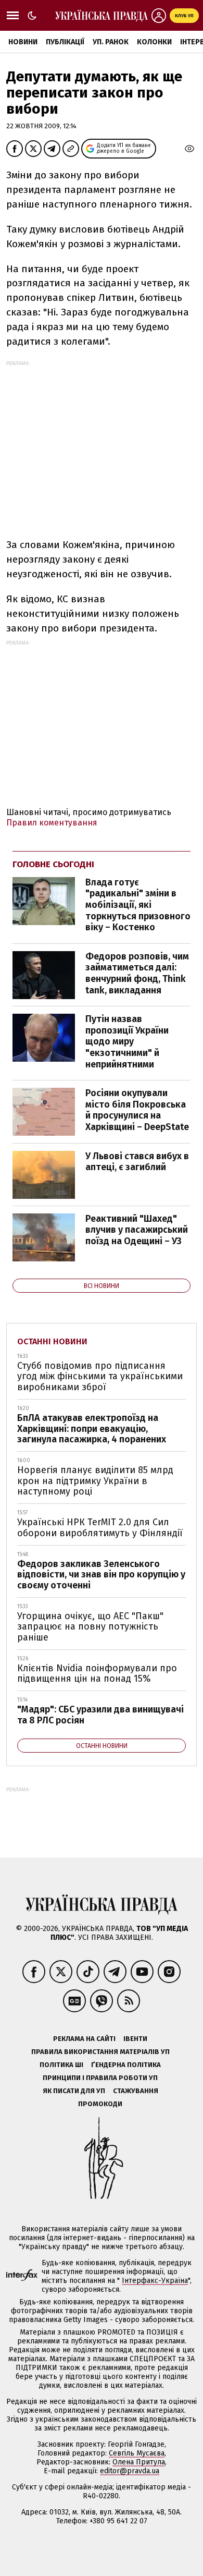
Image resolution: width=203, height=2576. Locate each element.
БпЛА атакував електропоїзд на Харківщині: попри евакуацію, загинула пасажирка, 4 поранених (92, 1429)
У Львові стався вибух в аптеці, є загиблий (137, 1162)
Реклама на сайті (84, 2039)
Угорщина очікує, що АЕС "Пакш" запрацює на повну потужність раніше (90, 1627)
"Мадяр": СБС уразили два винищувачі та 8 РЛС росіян (100, 1715)
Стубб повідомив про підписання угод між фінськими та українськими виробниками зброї (100, 1376)
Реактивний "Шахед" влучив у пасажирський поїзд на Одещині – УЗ (137, 1230)
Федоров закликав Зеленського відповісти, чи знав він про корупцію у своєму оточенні (101, 1575)
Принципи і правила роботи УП (100, 2078)
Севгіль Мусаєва (137, 2453)
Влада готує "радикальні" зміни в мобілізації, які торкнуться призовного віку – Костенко (138, 905)
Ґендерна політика (126, 2065)
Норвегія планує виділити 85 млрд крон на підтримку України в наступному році (95, 1481)
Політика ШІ (61, 2065)
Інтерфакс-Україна (155, 2281)
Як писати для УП (74, 2091)
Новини (23, 42)
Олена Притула (139, 2462)
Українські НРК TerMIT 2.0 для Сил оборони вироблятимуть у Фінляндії (100, 1528)
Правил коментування (52, 823)
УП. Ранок (111, 42)
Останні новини (52, 1341)
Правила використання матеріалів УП (100, 2052)
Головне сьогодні (53, 864)
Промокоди (100, 2104)
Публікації (65, 42)
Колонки (154, 42)
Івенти (135, 2039)
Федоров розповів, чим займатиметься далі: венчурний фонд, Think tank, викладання (137, 973)
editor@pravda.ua (130, 2471)
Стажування (136, 2091)
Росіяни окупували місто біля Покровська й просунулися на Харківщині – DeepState (137, 1110)
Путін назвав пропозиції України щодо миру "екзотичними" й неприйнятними (127, 1041)
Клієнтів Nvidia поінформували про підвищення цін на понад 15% (97, 1674)
